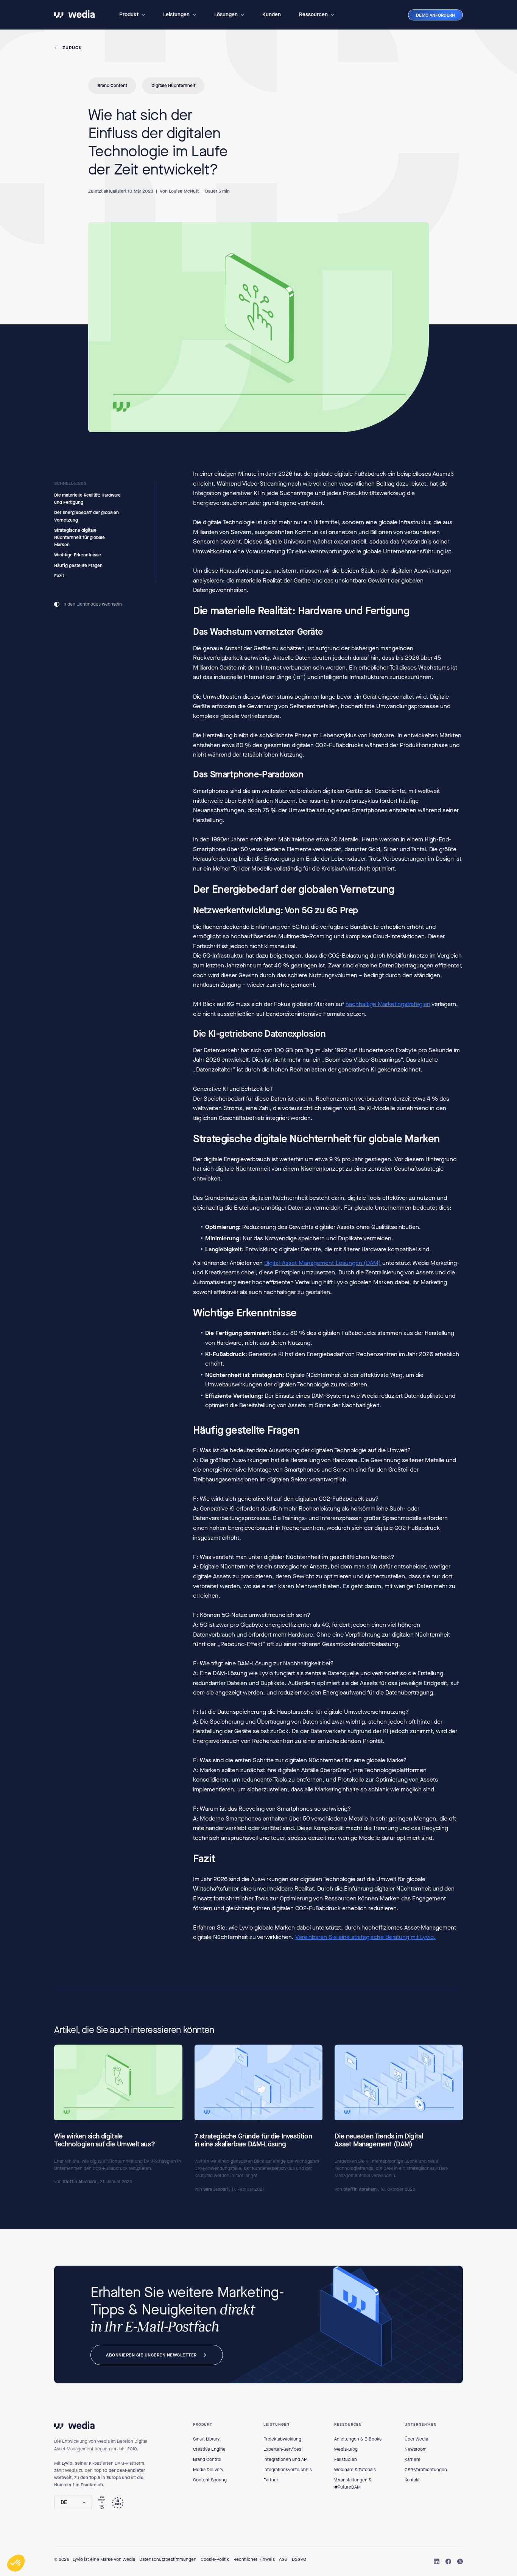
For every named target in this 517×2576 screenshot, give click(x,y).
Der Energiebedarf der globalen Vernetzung (86, 516)
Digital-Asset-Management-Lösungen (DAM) (322, 1262)
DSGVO (299, 2559)
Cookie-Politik (215, 2559)
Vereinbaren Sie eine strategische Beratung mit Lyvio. (365, 1937)
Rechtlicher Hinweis (254, 2559)
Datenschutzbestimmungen (168, 2559)
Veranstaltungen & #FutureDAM (353, 2483)
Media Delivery (208, 2470)
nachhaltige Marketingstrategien (388, 1004)
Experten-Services (282, 2449)
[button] (132, 15)
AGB (283, 2559)
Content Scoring (210, 2480)
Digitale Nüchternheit (173, 86)
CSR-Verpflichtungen (426, 2470)
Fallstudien (346, 2459)
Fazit (59, 575)
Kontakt (412, 2480)
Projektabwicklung (282, 2439)
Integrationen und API (286, 2459)
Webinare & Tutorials (355, 2470)
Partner (271, 2480)
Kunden (272, 15)
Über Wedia (416, 2439)
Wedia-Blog (346, 2449)
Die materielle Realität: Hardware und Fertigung (87, 499)
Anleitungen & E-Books (358, 2439)
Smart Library (206, 2439)
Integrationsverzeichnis (288, 2470)
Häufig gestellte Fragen (78, 565)
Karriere (413, 2459)
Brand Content (112, 86)
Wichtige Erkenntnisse (78, 555)
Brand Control (207, 2459)
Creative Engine (209, 2449)
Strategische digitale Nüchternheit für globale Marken (79, 537)
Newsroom (416, 2449)
